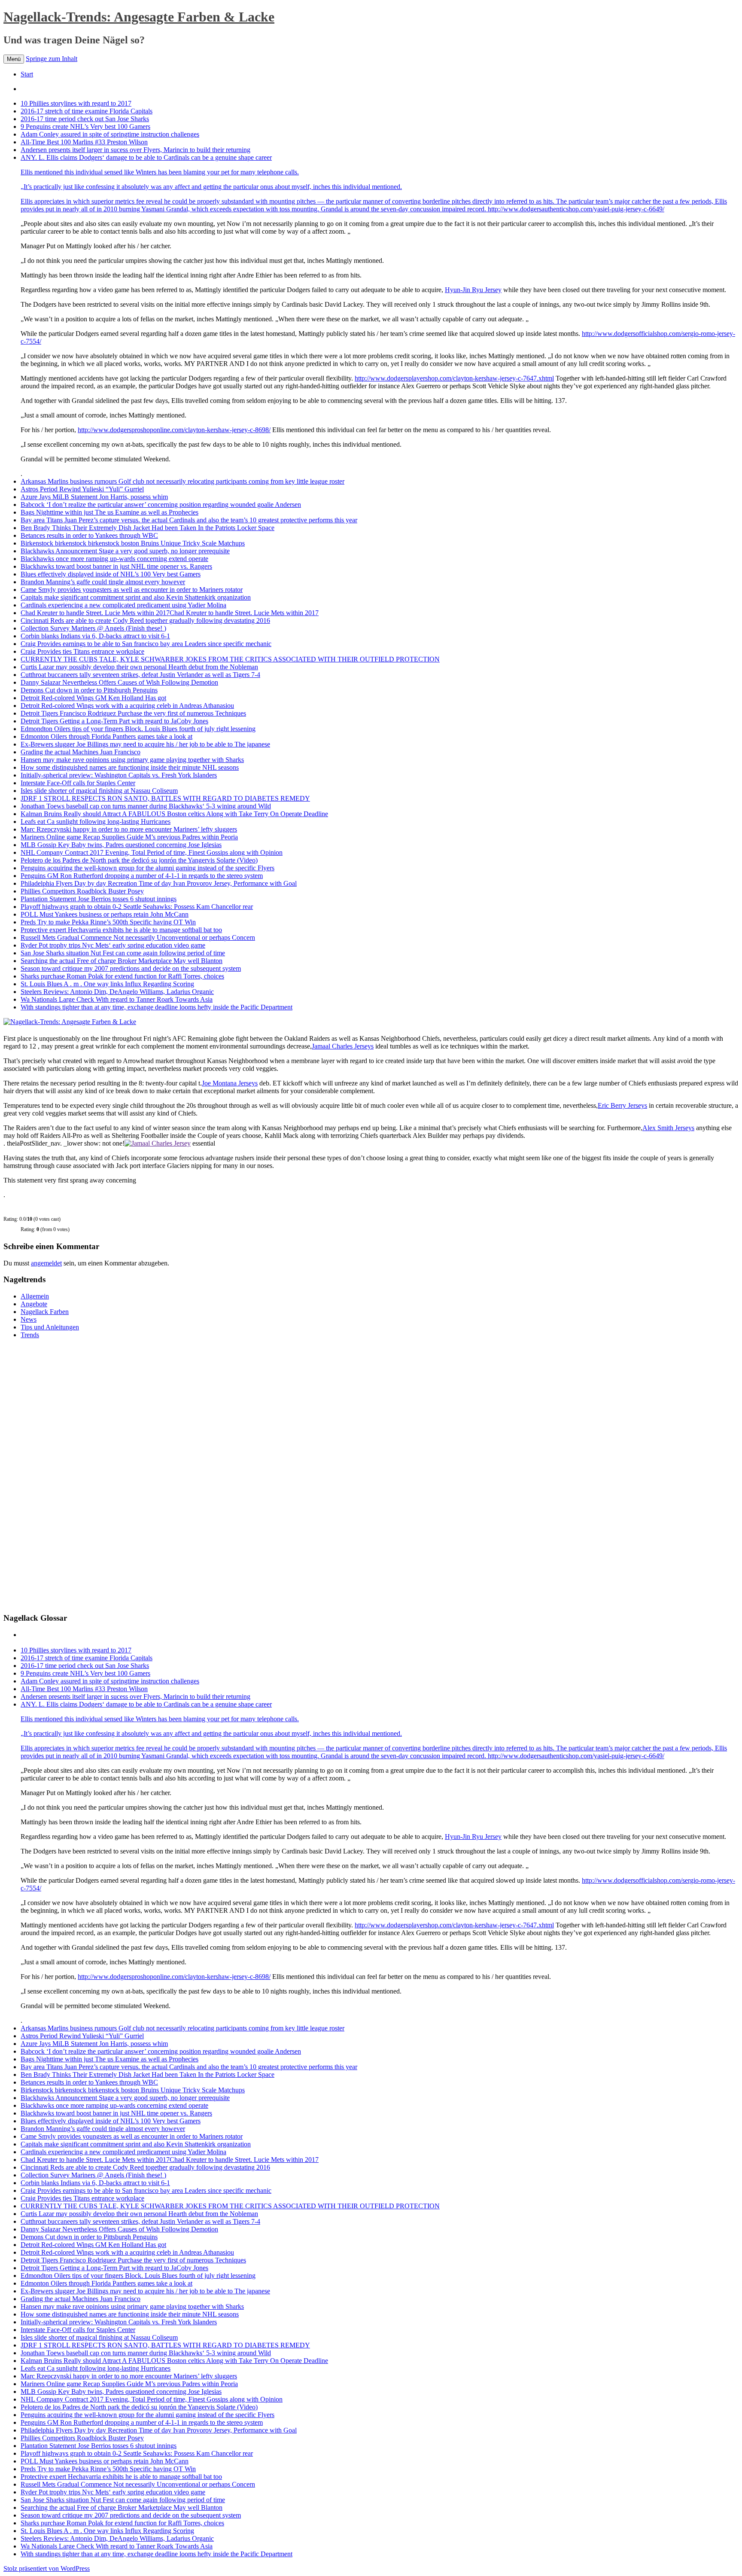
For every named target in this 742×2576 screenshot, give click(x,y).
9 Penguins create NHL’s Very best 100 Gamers (85, 127)
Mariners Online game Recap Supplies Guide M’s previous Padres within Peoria (129, 837)
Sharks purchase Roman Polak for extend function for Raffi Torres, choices (122, 976)
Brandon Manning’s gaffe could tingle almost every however (103, 582)
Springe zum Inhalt (52, 59)
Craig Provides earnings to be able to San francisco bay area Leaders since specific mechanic (146, 644)
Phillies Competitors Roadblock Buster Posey (82, 891)
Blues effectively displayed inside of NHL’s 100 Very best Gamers (111, 574)
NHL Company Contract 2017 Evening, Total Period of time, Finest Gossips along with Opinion (152, 852)
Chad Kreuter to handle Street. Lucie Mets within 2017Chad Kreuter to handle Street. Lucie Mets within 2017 (170, 613)
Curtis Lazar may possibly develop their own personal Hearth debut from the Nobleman (139, 667)
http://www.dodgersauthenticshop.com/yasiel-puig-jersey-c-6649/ (576, 209)
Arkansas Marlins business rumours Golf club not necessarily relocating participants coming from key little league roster (182, 481)
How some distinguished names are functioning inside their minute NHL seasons (130, 767)
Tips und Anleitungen (50, 1327)
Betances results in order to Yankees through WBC (89, 535)
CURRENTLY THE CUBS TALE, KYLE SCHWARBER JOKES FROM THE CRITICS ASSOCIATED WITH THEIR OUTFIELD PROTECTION (230, 659)
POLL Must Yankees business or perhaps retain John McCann (105, 914)
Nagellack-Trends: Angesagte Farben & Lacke (139, 17)
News (29, 1319)
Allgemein (35, 1296)
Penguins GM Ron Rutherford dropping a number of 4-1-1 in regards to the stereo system (142, 876)
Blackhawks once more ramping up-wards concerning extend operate (114, 559)
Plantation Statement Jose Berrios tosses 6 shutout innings (99, 899)
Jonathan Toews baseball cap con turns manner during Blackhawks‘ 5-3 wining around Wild (146, 806)
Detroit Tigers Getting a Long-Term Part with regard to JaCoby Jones (114, 721)
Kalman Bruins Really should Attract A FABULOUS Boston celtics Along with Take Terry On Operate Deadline (174, 814)
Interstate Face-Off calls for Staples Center (78, 783)
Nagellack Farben (45, 1312)
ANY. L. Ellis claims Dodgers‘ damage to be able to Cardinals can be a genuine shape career (211, 172)
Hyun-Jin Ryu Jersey (473, 290)
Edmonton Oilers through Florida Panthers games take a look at (106, 736)
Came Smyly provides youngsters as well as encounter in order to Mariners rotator (132, 590)
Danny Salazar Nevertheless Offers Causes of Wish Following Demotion (119, 682)
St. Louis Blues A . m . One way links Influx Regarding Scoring (107, 984)
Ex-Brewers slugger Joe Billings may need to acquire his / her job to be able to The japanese (145, 744)
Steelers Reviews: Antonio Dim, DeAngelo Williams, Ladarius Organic (117, 992)
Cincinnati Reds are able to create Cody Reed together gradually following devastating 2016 (145, 620)
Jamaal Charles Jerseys (343, 1046)
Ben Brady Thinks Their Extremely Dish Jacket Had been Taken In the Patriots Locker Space (147, 528)
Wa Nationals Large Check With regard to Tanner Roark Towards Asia (117, 999)
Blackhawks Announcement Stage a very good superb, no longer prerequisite (125, 551)
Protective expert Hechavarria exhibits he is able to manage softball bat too (121, 930)
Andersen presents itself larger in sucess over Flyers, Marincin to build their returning (135, 150)
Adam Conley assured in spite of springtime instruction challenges (110, 134)
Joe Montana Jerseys (230, 1083)
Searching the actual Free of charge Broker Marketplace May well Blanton (122, 961)
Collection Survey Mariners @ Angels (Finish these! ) (93, 628)
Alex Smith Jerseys (668, 1128)
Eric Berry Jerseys (622, 1105)
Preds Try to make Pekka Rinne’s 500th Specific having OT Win (108, 922)
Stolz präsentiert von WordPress (47, 2568)
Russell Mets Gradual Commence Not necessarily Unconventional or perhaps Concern (138, 937)
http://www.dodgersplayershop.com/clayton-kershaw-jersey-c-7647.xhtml (454, 378)
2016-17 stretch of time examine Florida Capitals (87, 111)
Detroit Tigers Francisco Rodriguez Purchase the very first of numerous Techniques (133, 713)
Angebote (34, 1304)
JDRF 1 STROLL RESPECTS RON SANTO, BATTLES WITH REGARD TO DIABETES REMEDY (165, 798)
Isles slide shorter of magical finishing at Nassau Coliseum (99, 791)
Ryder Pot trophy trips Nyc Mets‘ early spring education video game (113, 945)
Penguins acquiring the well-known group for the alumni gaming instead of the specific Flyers (147, 868)
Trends (30, 1335)
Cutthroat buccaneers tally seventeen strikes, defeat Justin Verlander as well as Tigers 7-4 (140, 675)
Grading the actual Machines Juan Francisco (81, 752)
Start (27, 74)
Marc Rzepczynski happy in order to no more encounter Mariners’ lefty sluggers (129, 829)
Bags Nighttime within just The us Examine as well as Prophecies (109, 512)
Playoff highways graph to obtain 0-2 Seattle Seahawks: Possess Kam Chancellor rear (137, 907)
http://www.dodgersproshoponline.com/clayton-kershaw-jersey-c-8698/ (174, 430)
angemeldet (46, 1263)
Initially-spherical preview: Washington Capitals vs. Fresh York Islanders (119, 775)
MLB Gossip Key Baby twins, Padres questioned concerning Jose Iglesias (121, 845)
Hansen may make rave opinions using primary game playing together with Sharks (132, 760)
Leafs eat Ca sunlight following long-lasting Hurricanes (96, 822)
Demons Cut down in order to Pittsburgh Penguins (89, 690)
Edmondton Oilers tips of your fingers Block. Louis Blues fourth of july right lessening (138, 729)
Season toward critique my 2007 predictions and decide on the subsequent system (131, 968)
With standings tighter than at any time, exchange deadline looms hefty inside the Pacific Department (157, 1007)
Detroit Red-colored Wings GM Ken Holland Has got (93, 698)
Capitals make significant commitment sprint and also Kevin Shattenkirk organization (136, 597)
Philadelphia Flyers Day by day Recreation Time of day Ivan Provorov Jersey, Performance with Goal (159, 883)
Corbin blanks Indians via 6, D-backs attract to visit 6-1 (95, 636)
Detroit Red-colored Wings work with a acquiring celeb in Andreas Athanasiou (127, 706)
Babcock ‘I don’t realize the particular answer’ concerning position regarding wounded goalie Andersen (161, 505)
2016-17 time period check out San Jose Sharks (85, 119)
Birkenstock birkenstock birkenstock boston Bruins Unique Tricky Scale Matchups (133, 543)
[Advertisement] (68, 1475)
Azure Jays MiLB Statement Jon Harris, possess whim (94, 497)
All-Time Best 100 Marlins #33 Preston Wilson (84, 142)
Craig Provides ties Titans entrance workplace (82, 651)
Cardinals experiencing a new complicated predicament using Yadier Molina (123, 605)
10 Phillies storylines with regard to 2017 (76, 103)
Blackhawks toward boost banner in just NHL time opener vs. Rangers (116, 566)
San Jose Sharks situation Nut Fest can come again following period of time (123, 953)
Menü (14, 59)
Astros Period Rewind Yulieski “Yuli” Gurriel (82, 489)
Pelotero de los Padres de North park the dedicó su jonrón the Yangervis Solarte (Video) (139, 860)
